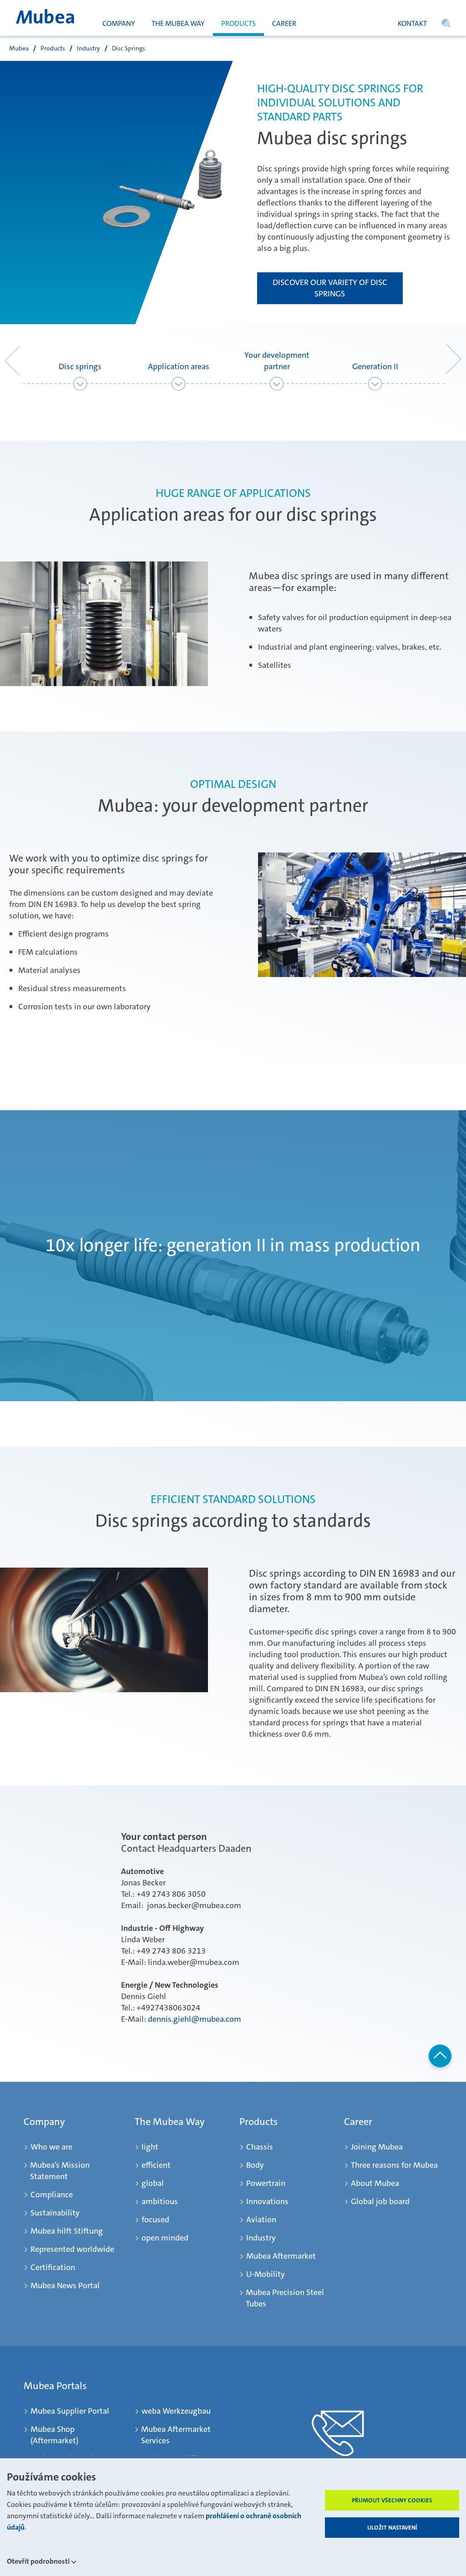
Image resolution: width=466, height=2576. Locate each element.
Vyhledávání (446, 27)
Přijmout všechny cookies (392, 2500)
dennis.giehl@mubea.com (195, 2019)
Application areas (179, 366)
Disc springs (80, 366)
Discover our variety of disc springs (330, 288)
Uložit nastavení (392, 2528)
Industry (89, 48)
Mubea (19, 48)
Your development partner (277, 361)
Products (53, 48)
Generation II (375, 366)
